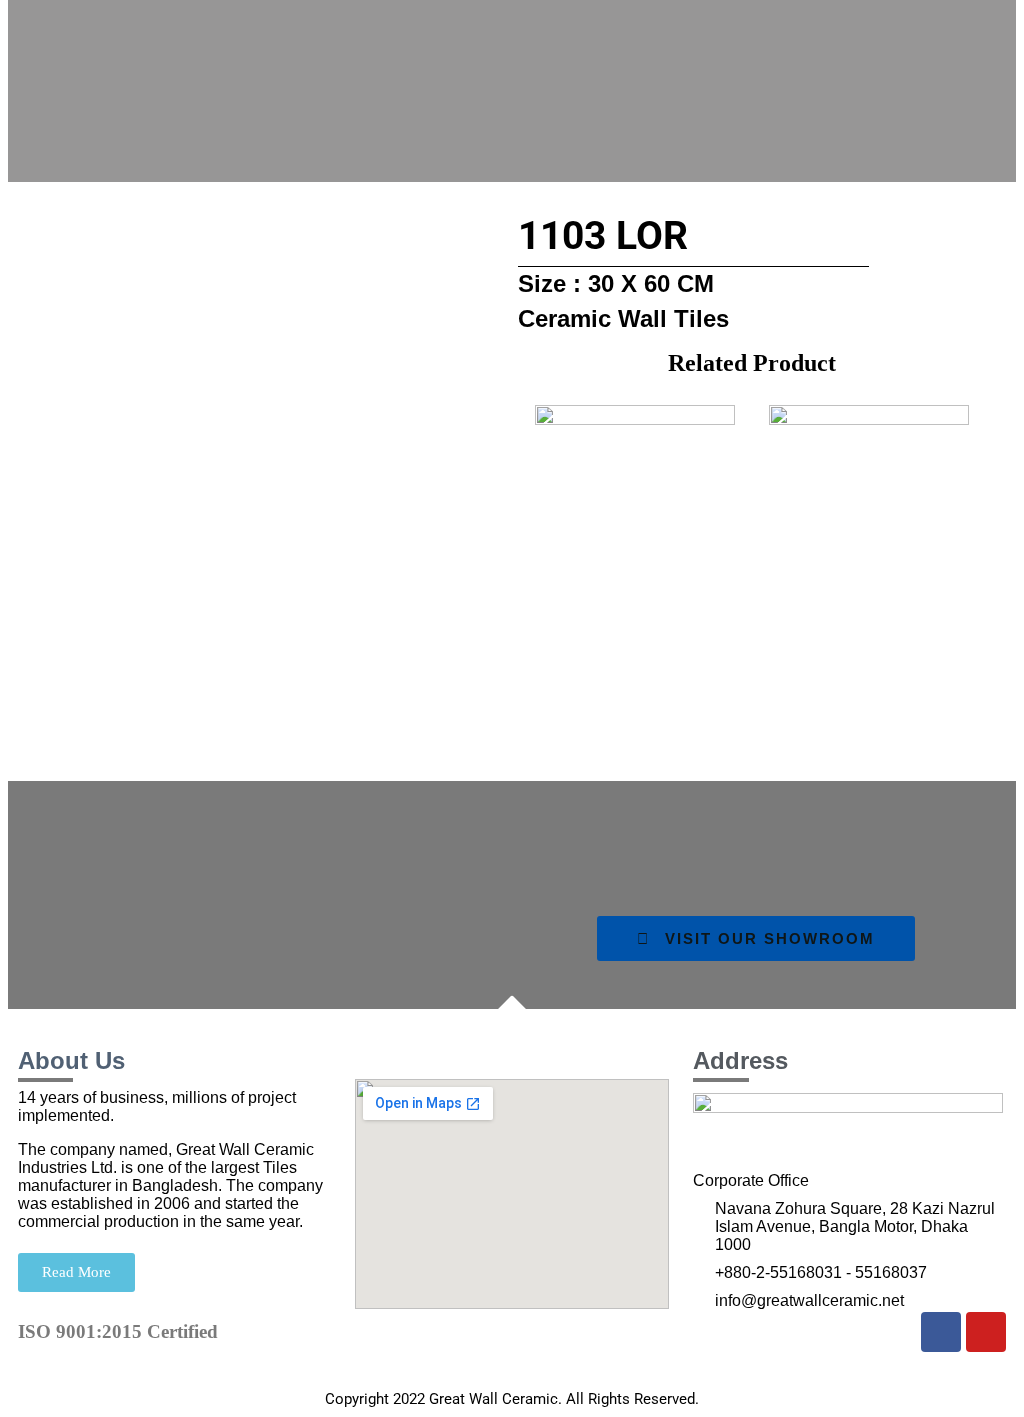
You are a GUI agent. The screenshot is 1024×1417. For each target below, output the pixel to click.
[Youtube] (986, 1332)
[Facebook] (941, 1332)
